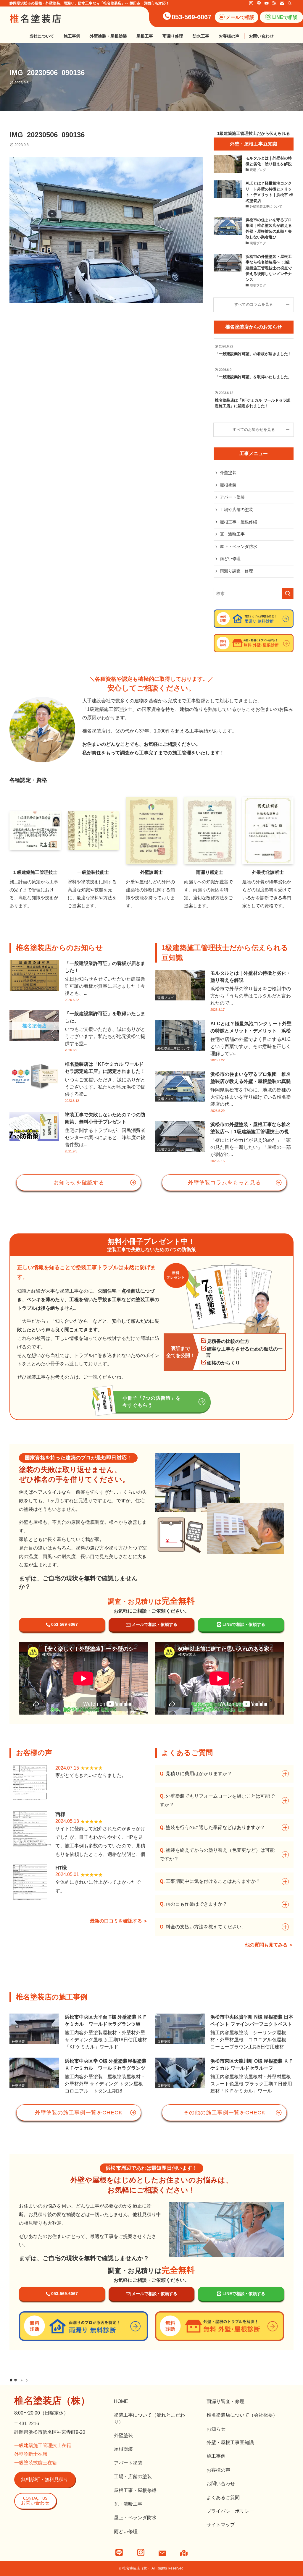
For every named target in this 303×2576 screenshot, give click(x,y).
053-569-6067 (191, 17)
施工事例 (216, 2456)
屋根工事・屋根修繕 (238, 522)
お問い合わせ (35, 2501)
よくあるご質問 (223, 2497)
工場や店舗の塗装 (236, 510)
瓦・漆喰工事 (232, 534)
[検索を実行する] (288, 594)
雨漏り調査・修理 (236, 571)
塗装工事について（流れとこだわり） (149, 2418)
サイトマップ (221, 2525)
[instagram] (251, 3)
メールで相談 (240, 17)
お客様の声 (218, 2470)
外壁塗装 (228, 473)
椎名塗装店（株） (52, 2401)
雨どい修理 (230, 559)
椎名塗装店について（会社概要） (242, 2415)
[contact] (282, 3)
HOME (121, 2401)
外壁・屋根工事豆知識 (230, 2442)
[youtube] (267, 3)
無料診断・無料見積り (45, 2479)
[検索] (290, 3)
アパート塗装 (232, 497)
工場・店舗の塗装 (133, 2476)
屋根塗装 (228, 485)
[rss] (274, 3)
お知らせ (216, 2429)
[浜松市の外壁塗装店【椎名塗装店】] (36, 19)
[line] (259, 3)
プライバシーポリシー (230, 2511)
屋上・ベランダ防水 (238, 546)
